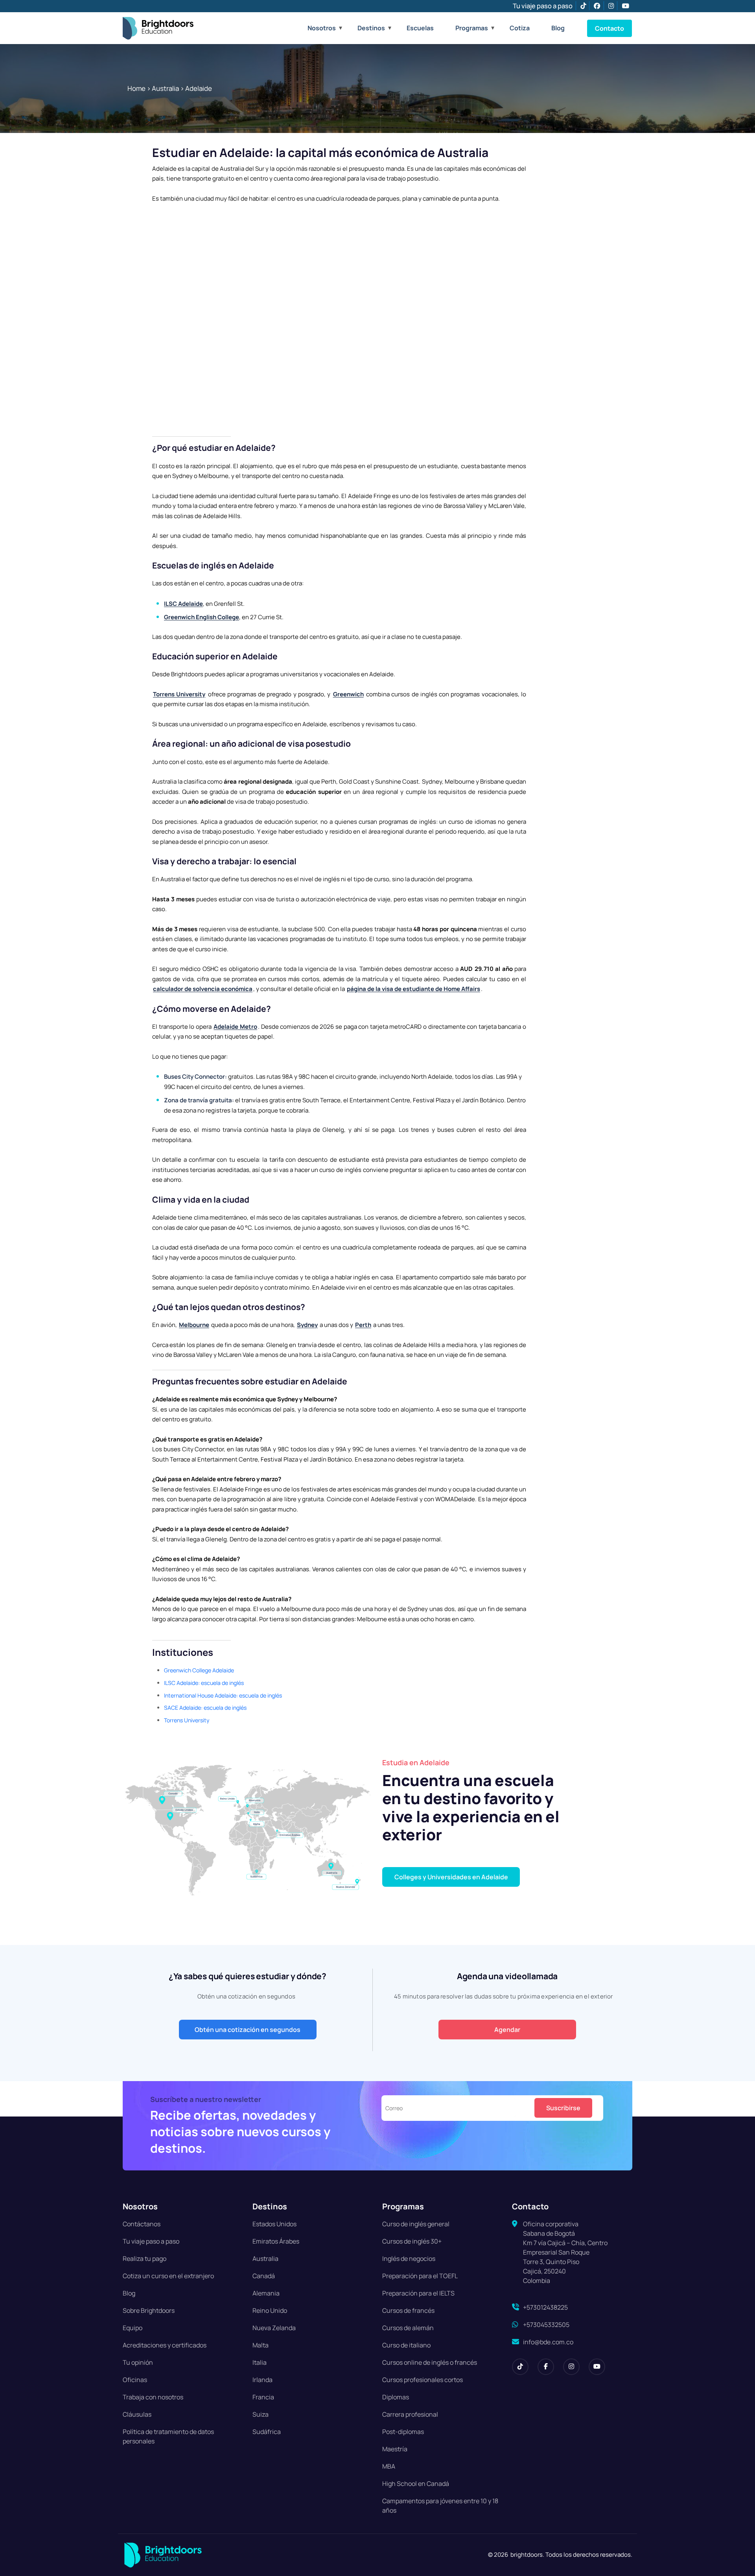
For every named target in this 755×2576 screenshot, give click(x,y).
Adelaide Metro (235, 1027)
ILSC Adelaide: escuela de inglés (204, 1683)
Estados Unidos (274, 2224)
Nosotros (322, 28)
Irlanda (262, 2380)
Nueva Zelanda (274, 2328)
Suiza (261, 2414)
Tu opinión (138, 2362)
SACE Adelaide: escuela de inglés (205, 1708)
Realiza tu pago (145, 2259)
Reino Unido (270, 2310)
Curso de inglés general (416, 2224)
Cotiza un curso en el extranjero (168, 2276)
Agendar (507, 2030)
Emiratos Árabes (276, 2241)
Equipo (133, 2328)
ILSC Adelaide (183, 604)
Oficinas (135, 2380)
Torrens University (179, 694)
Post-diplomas (403, 2432)
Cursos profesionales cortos (423, 2380)
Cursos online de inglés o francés (430, 2362)
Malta (261, 2345)
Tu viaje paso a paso (543, 6)
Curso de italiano (406, 2345)
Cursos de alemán (408, 2328)
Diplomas (396, 2397)
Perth (363, 1325)
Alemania (266, 2293)
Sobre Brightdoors (149, 2310)
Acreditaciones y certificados (165, 2345)
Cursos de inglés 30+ (412, 2241)
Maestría (395, 2449)
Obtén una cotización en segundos (248, 2030)
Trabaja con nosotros (153, 2397)
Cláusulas (137, 2414)
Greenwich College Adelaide (199, 1670)
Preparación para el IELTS (418, 2293)
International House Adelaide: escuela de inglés (223, 1695)
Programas (472, 28)
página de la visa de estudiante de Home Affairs (413, 989)
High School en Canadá (416, 2484)
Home (136, 88)
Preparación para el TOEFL (420, 2276)
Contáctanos (142, 2224)
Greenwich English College (202, 617)
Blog (558, 28)
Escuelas (420, 28)
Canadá (264, 2276)
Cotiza (520, 28)
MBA (389, 2466)
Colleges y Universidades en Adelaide (451, 1877)
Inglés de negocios (409, 2259)
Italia (260, 2362)
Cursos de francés (408, 2310)
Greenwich (348, 694)
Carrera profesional (410, 2414)
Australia (165, 88)
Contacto (610, 28)
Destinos (371, 28)
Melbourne (194, 1325)
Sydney (307, 1325)
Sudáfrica (267, 2432)
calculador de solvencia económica (203, 989)
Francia (263, 2397)
